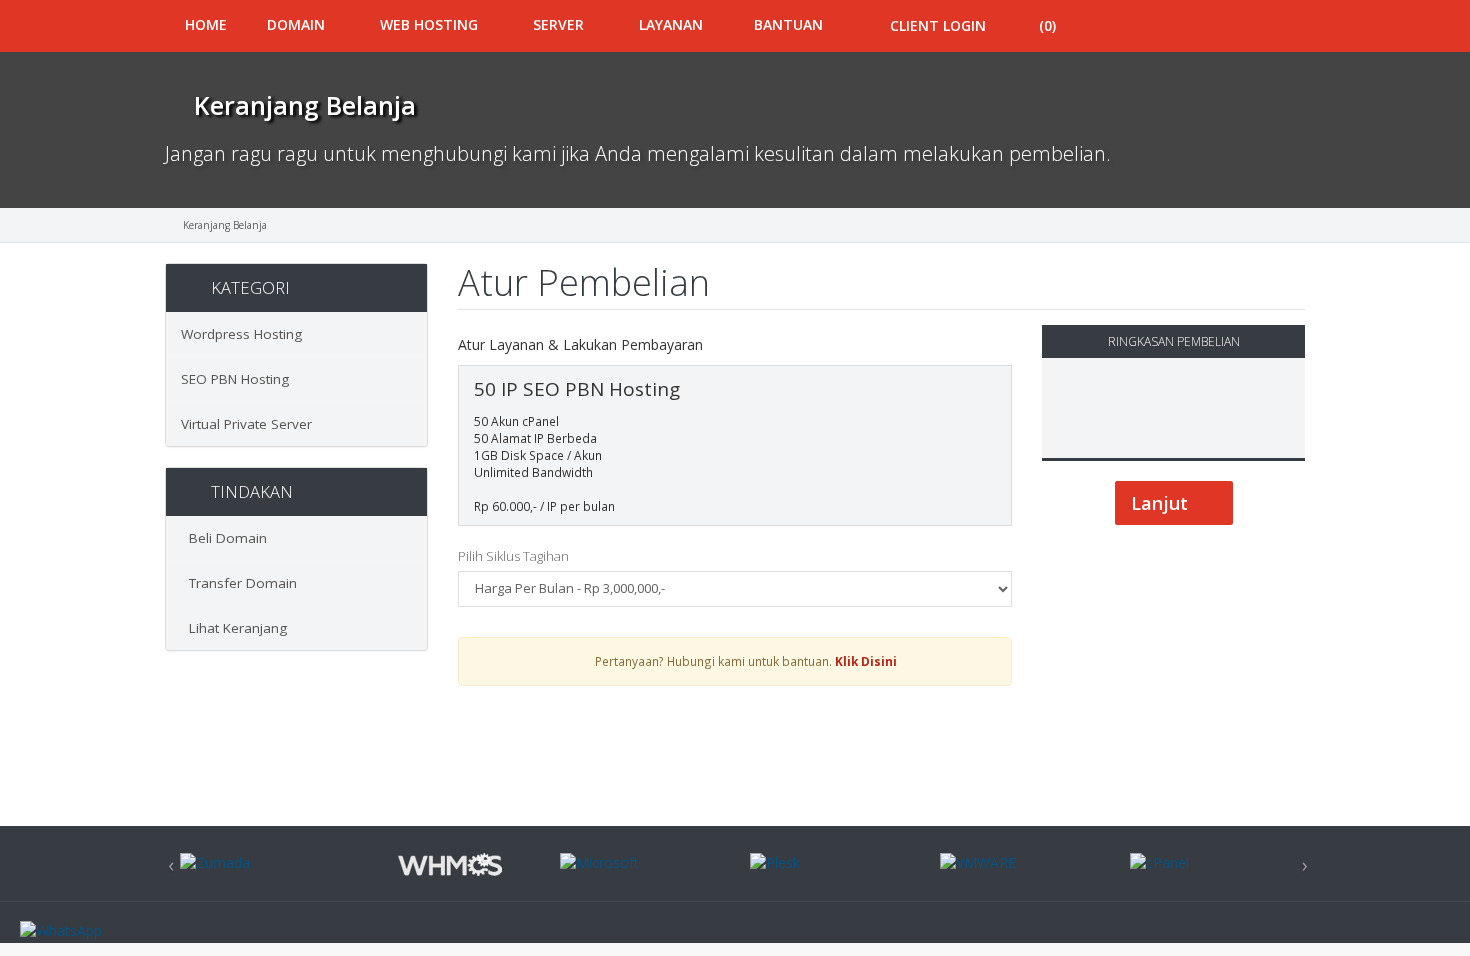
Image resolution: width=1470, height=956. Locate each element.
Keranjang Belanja (225, 225)
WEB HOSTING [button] (431, 24)
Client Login (936, 25)
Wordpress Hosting (241, 334)
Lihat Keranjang (234, 628)
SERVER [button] (560, 24)
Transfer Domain (239, 583)
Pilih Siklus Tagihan (513, 556)
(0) (1047, 25)
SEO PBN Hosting (235, 379)
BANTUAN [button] (788, 24)
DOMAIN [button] (298, 24)
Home (206, 24)
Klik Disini (866, 661)
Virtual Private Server (246, 424)
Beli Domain (224, 538)
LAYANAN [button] (671, 24)
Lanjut (1162, 503)
